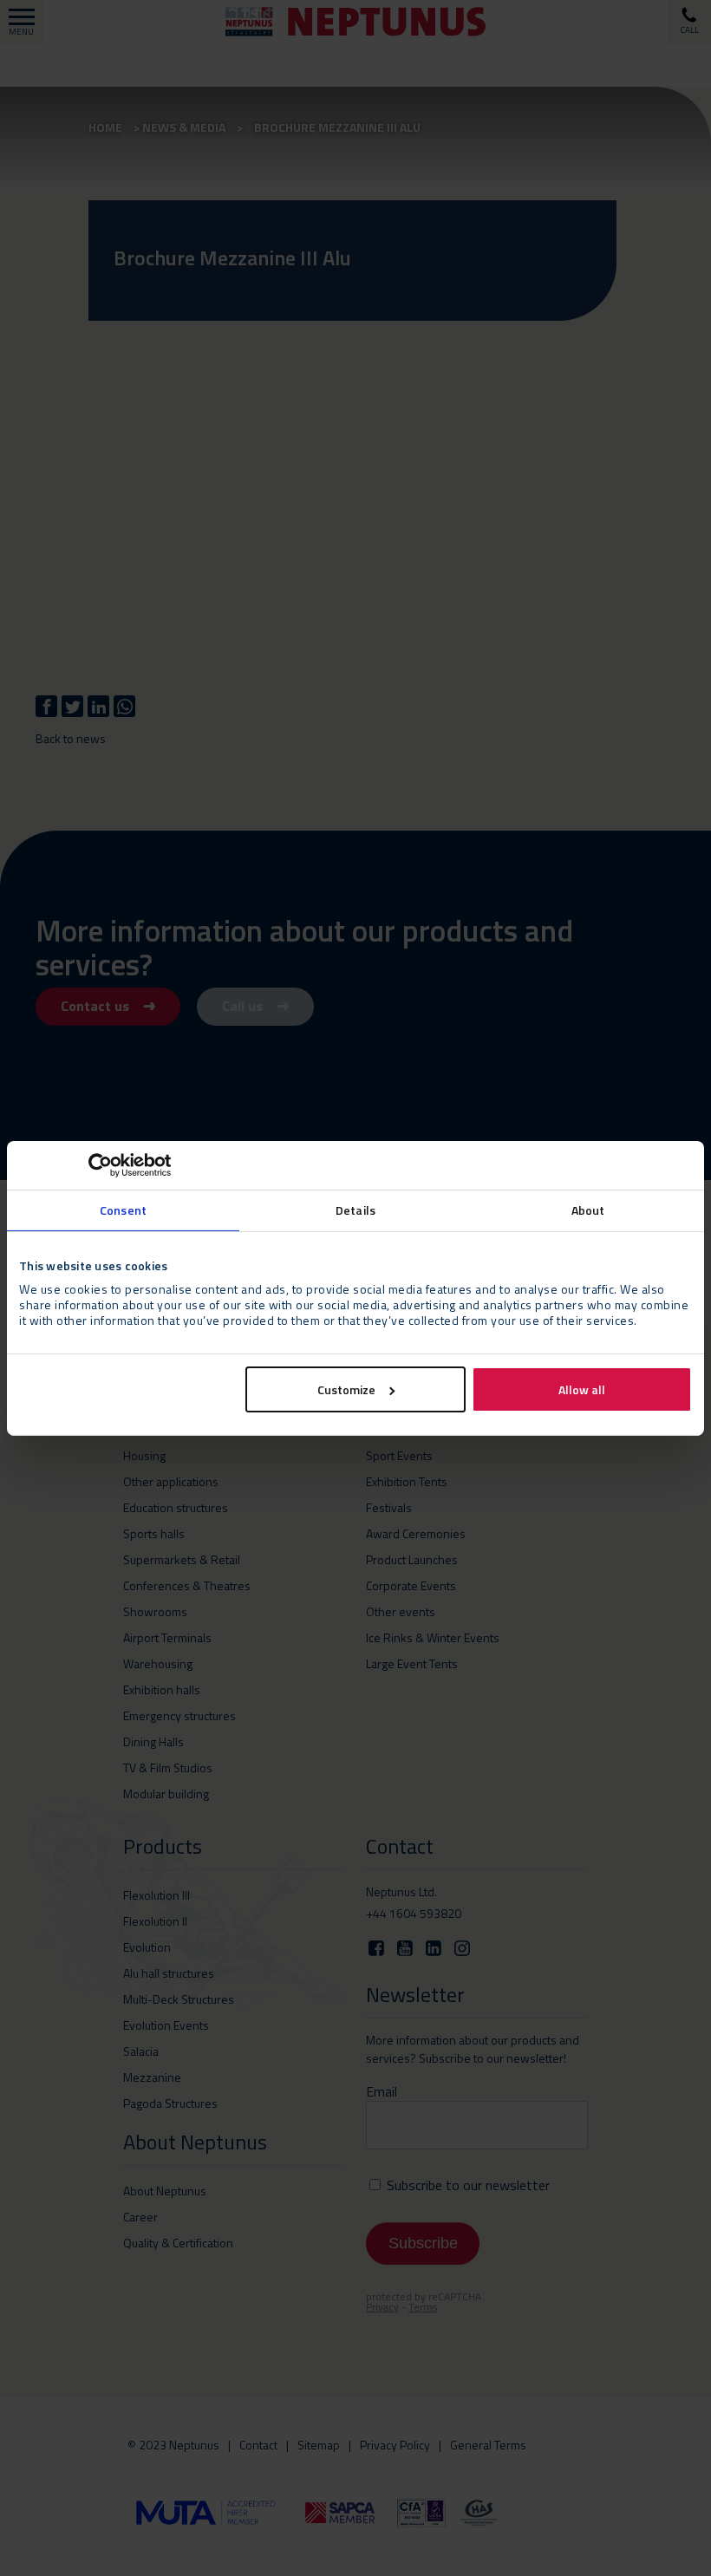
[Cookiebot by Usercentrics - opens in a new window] (95, 1164)
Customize (346, 1389)
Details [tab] (355, 1209)
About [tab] (588, 1209)
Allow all (582, 1389)
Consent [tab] (123, 1209)
